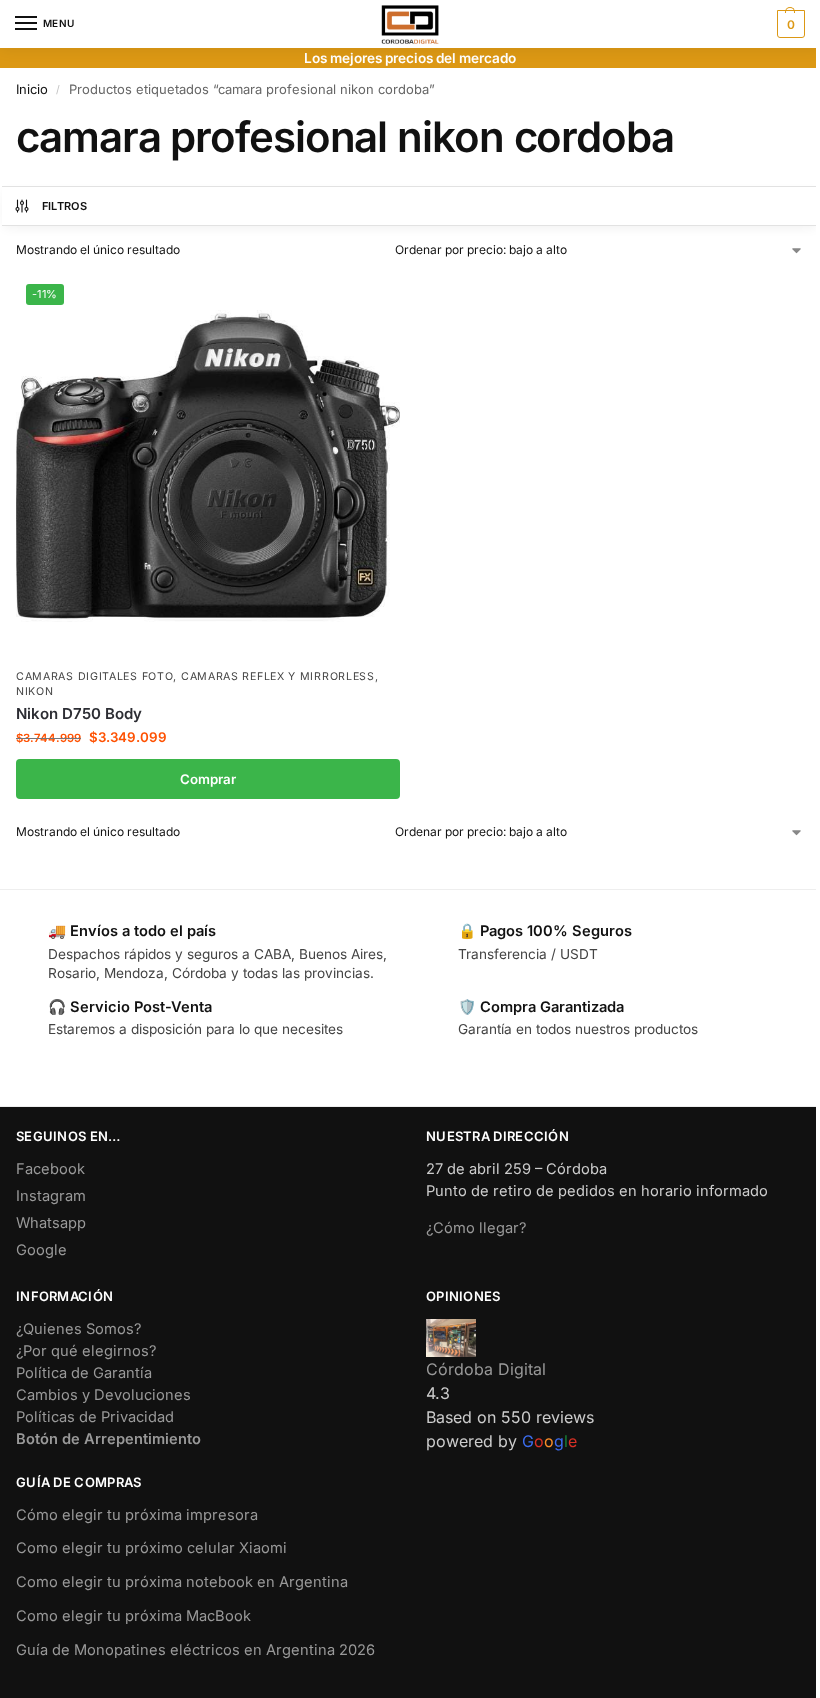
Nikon (35, 691)
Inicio (32, 89)
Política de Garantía (84, 1373)
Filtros (64, 206)
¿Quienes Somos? (78, 1329)
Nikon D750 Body (79, 713)
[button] (788, 24)
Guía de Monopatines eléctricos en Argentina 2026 (195, 1650)
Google (41, 1250)
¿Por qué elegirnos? (86, 1351)
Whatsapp (51, 1223)
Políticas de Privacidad (95, 1417)
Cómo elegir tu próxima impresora (137, 1515)
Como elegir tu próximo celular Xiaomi (151, 1548)
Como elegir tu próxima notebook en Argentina (182, 1582)
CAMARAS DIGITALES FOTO (94, 676)
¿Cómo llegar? (476, 1228)
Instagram (51, 1196)
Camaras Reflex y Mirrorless (278, 676)
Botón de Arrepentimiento (108, 1439)
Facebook (50, 1169)
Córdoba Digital (486, 1369)
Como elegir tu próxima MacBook (133, 1616)
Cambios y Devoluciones (103, 1395)
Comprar (208, 779)
